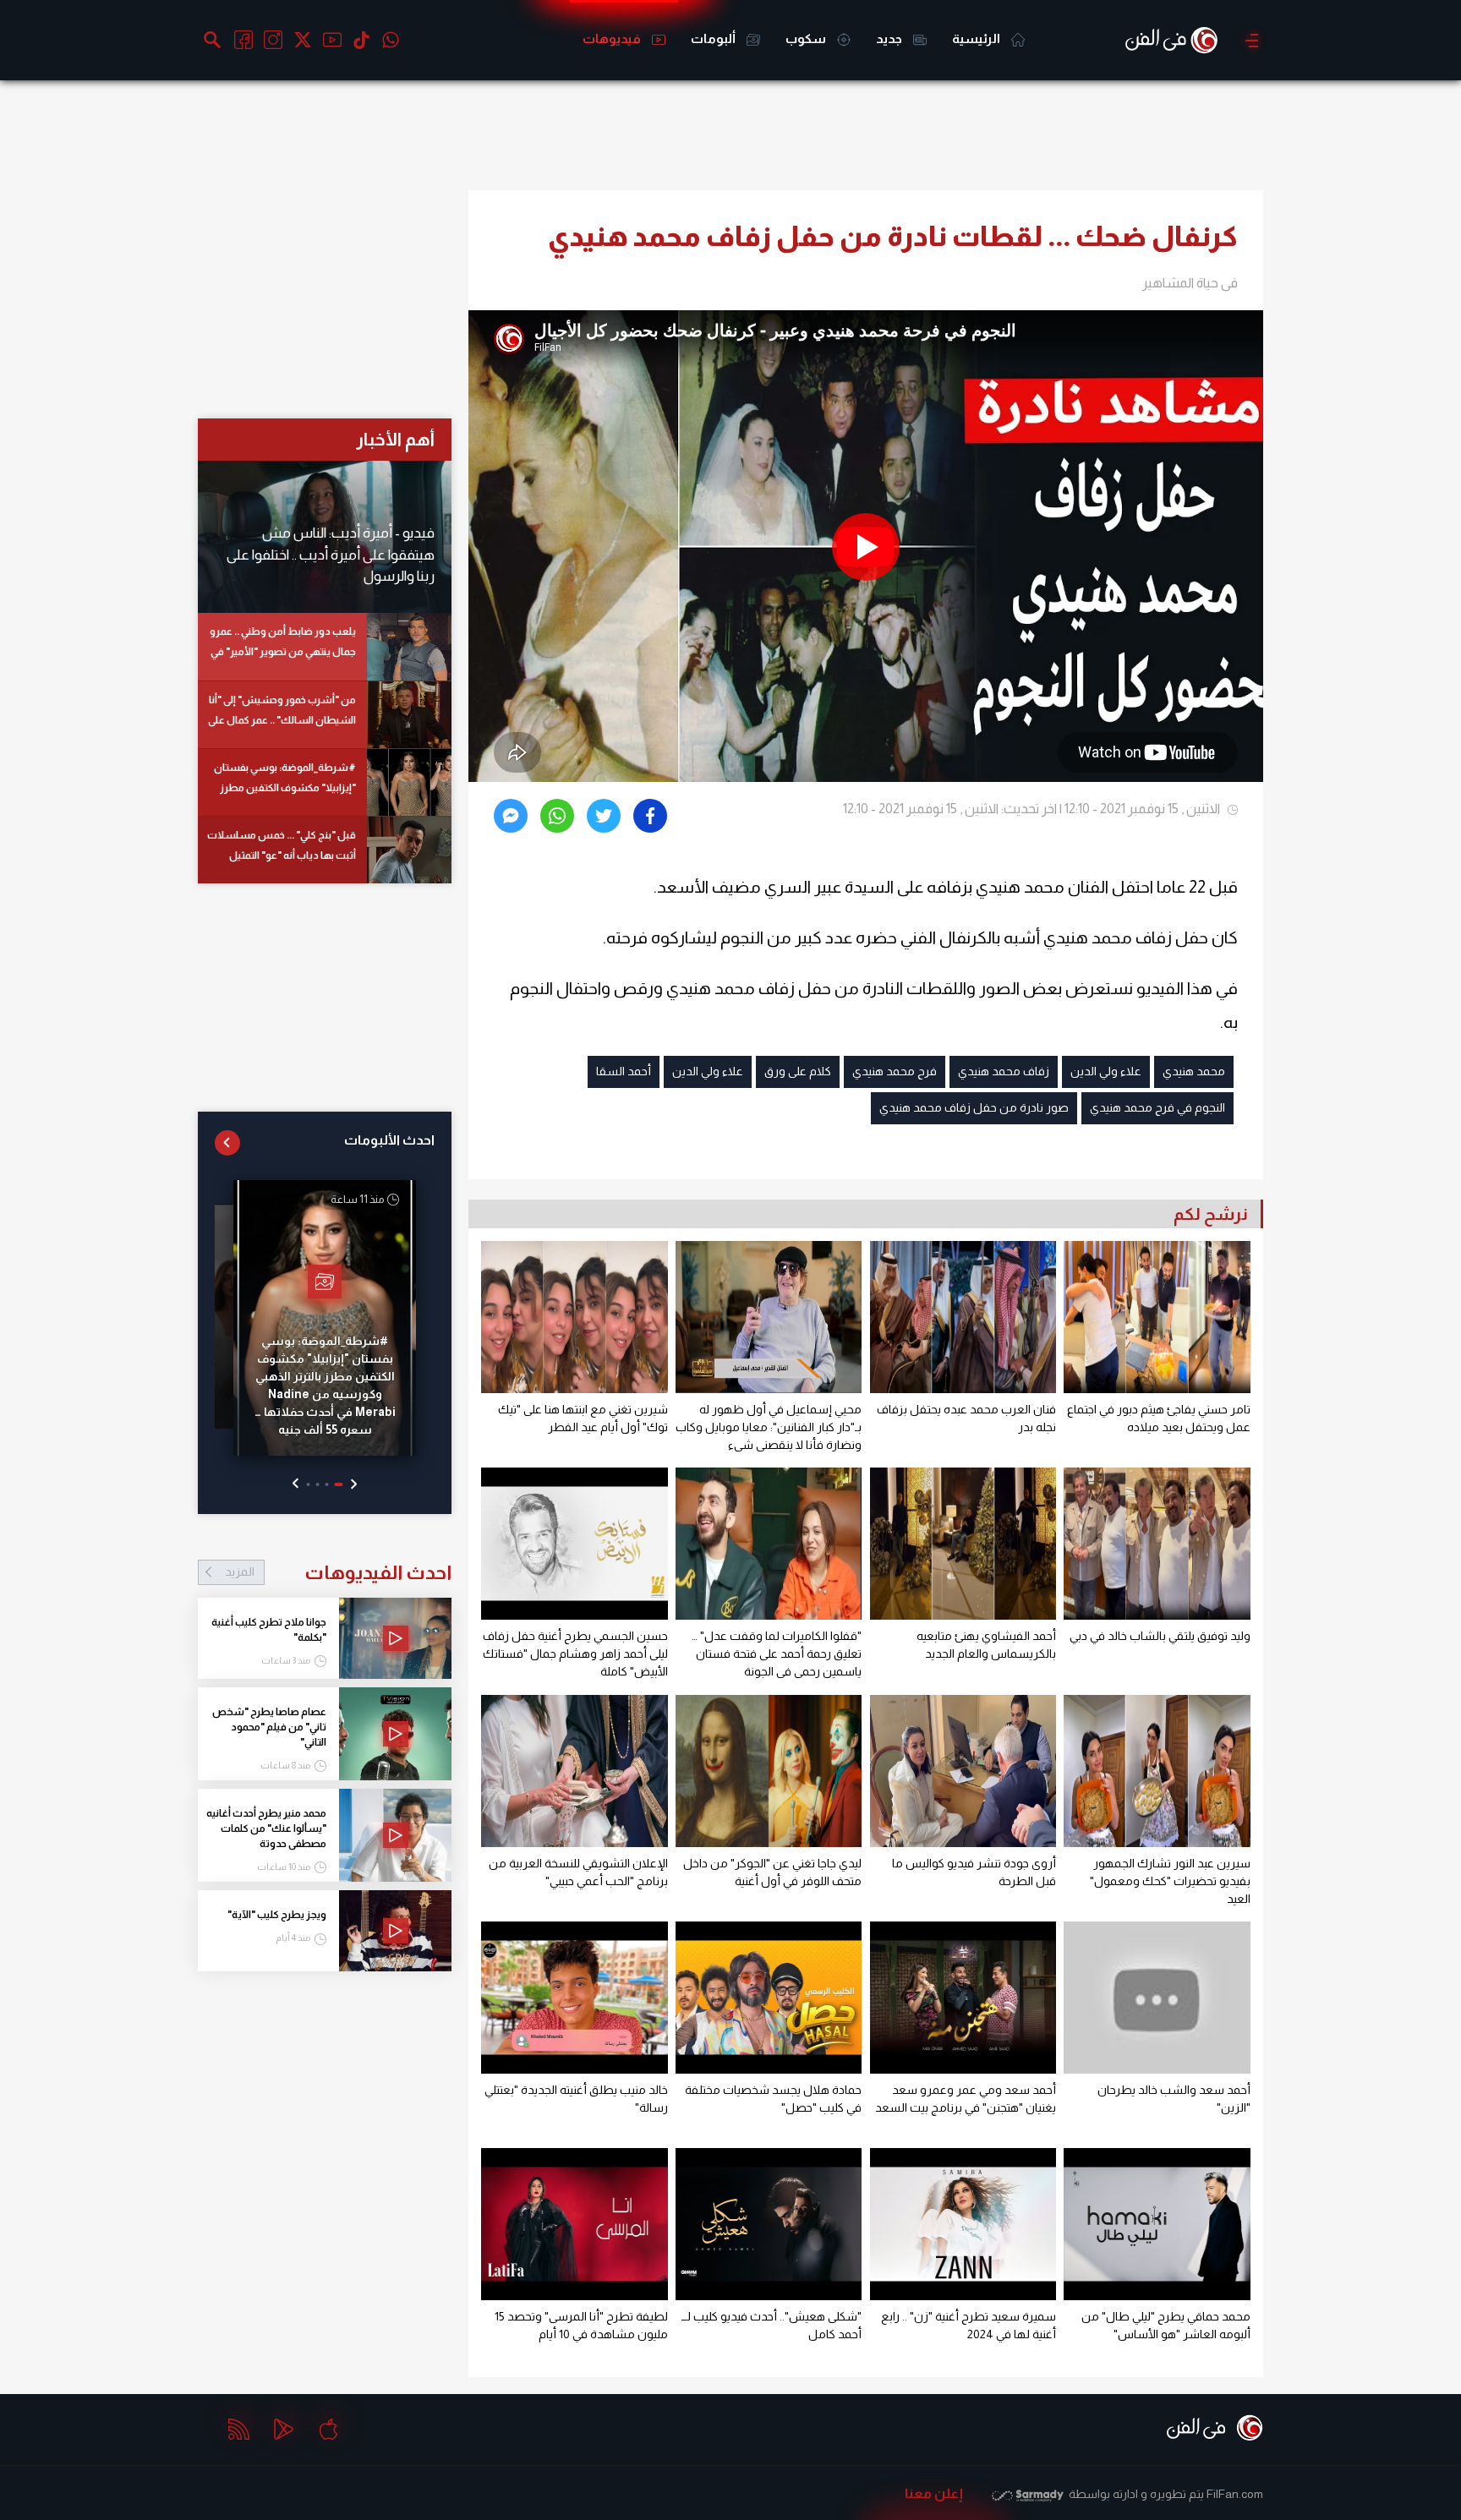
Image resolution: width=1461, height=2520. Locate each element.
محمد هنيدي (1194, 1071)
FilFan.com (1235, 2494)
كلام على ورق (798, 1071)
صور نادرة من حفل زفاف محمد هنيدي (974, 1107)
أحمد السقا (624, 1071)
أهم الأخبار (395, 439)
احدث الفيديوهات (338, 1572)
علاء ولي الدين (1106, 1071)
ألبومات (714, 38)
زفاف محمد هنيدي (1004, 1071)
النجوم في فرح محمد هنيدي (1157, 1107)
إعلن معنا (934, 2493)
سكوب (807, 38)
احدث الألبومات (389, 1140)
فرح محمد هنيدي (895, 1071)
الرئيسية (977, 38)
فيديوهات (613, 38)
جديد (890, 38)
